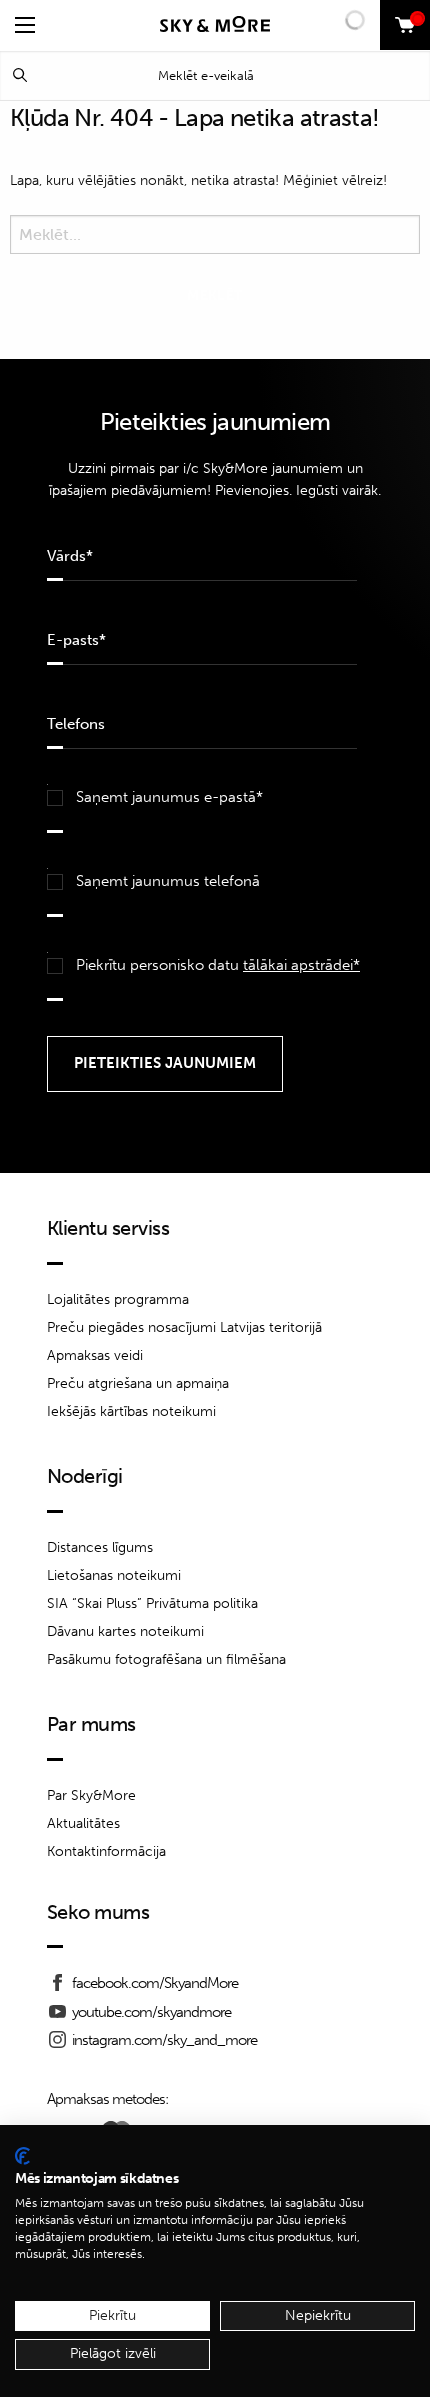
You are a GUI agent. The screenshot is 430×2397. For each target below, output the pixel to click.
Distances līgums (100, 1547)
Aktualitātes (83, 1823)
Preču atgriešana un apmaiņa (138, 1383)
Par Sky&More (91, 1795)
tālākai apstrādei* (301, 965)
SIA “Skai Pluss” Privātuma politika (152, 1603)
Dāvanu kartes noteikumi (125, 1631)
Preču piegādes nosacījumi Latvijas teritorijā (184, 1327)
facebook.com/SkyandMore (155, 1983)
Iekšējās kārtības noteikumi (131, 1411)
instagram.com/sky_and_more (164, 2040)
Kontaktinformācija (106, 1851)
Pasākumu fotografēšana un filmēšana (166, 1659)
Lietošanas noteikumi (114, 1575)
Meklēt (20, 75)
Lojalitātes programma (118, 1299)
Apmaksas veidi (95, 1355)
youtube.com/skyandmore (151, 2012)
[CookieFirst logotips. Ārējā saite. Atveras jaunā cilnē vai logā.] (22, 2156)
